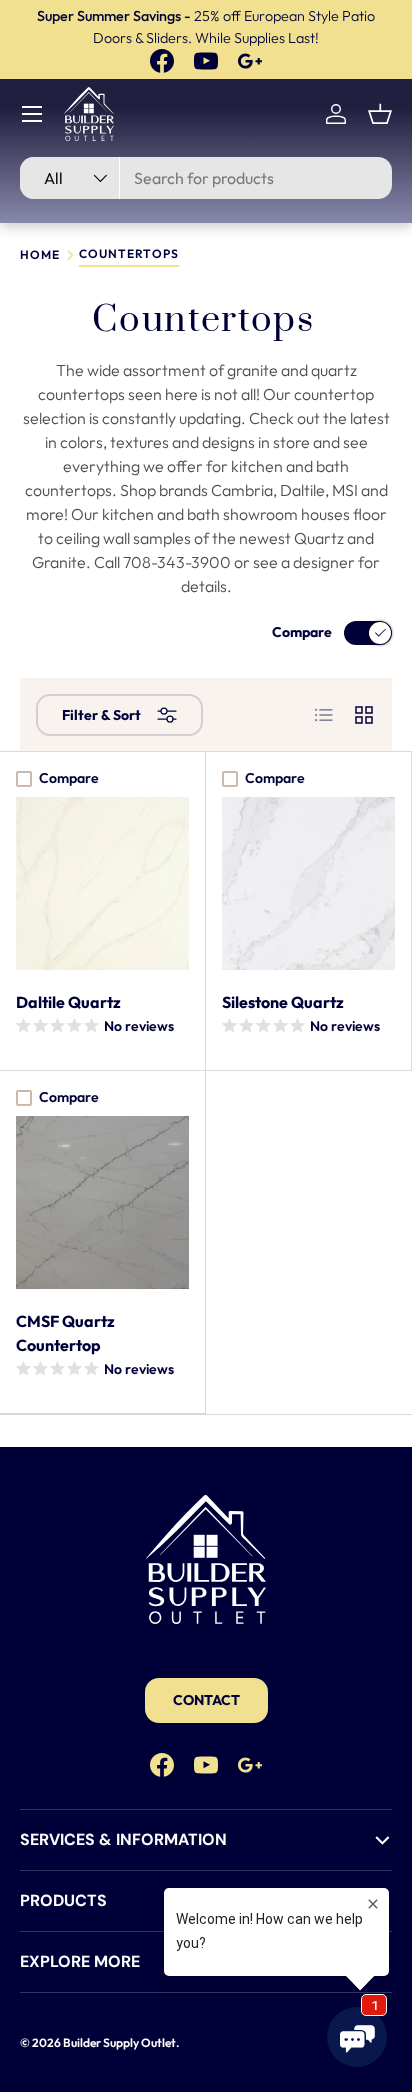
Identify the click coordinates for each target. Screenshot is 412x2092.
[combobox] (206, 178)
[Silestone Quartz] (308, 883)
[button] (380, 114)
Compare (302, 632)
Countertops (129, 254)
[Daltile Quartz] (102, 883)
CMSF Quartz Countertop (65, 1333)
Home (40, 255)
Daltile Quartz (68, 1002)
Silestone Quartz (283, 1002)
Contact (206, 1700)
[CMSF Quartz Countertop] (102, 1202)
